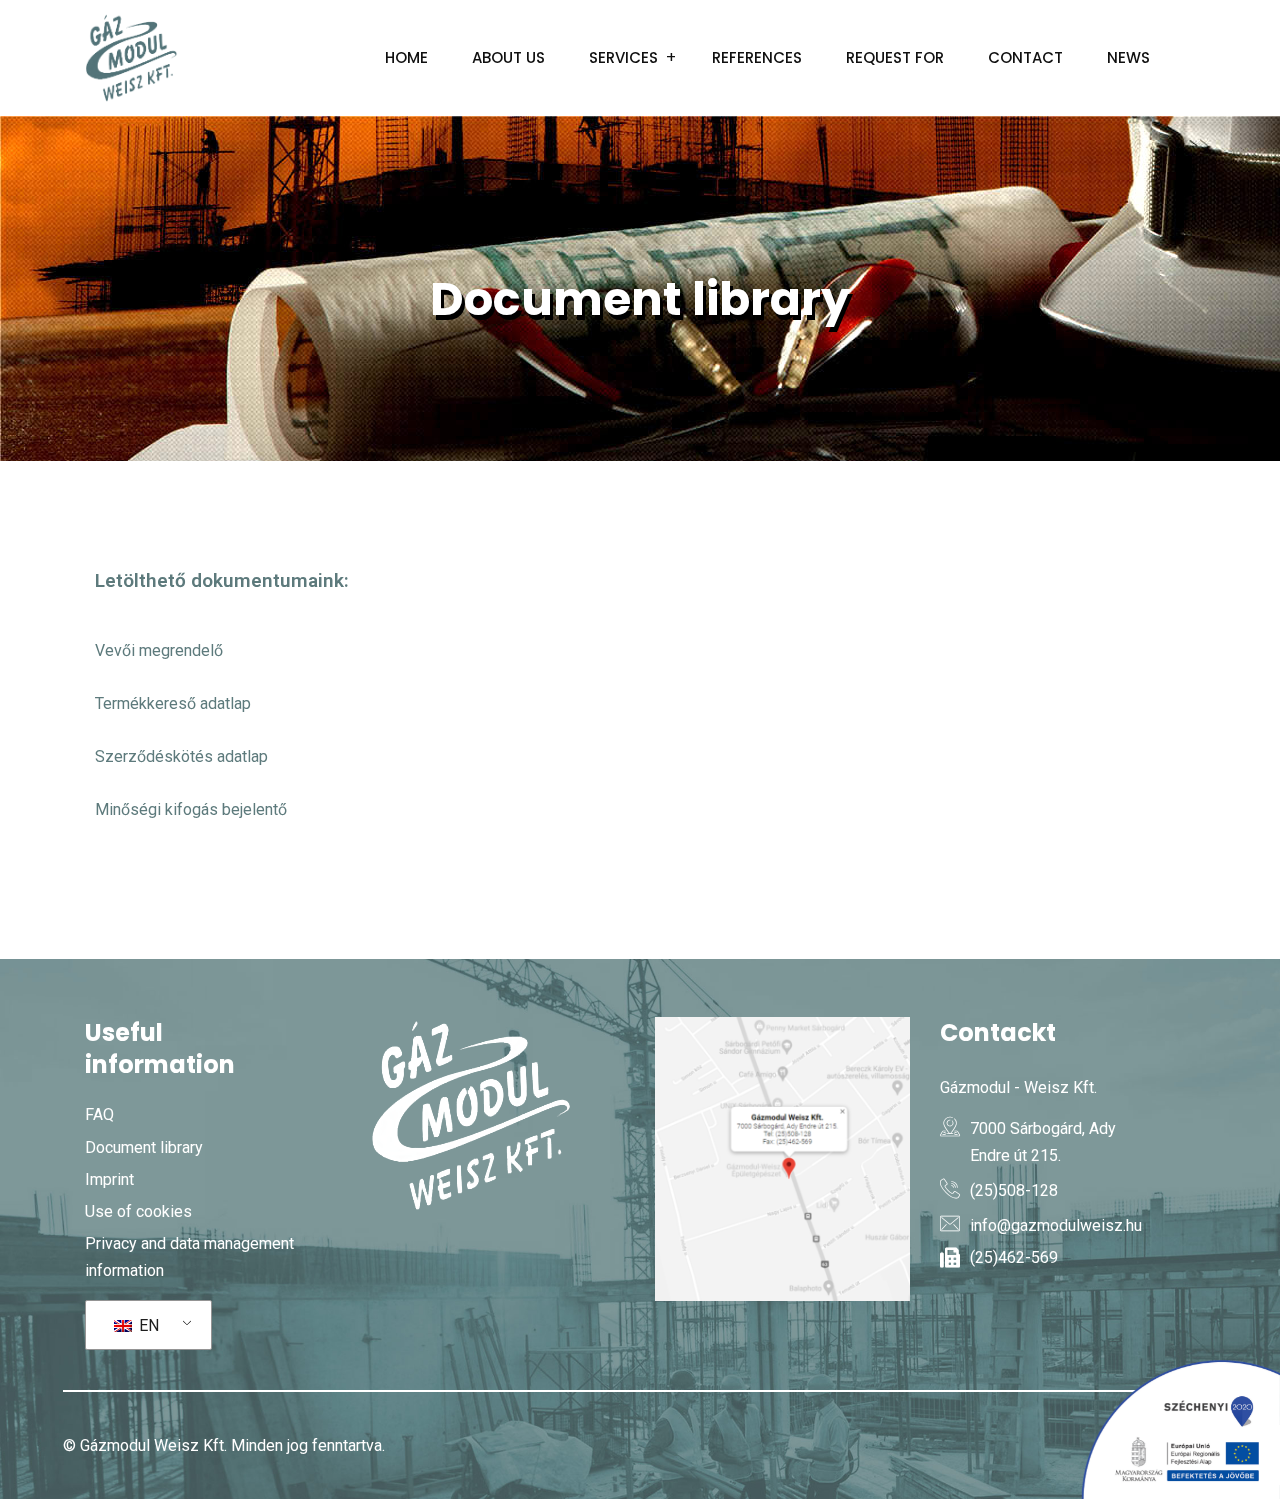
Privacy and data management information (189, 1257)
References (757, 57)
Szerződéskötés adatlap (181, 756)
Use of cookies (138, 1211)
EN (147, 1325)
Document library (144, 1147)
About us (508, 57)
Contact (1025, 57)
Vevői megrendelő (159, 650)
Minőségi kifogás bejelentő (191, 809)
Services (623, 57)
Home (406, 57)
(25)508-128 (1014, 1190)
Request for (895, 57)
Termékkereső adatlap (173, 703)
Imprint (109, 1179)
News (1128, 57)
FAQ (99, 1114)
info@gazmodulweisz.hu (1056, 1225)
